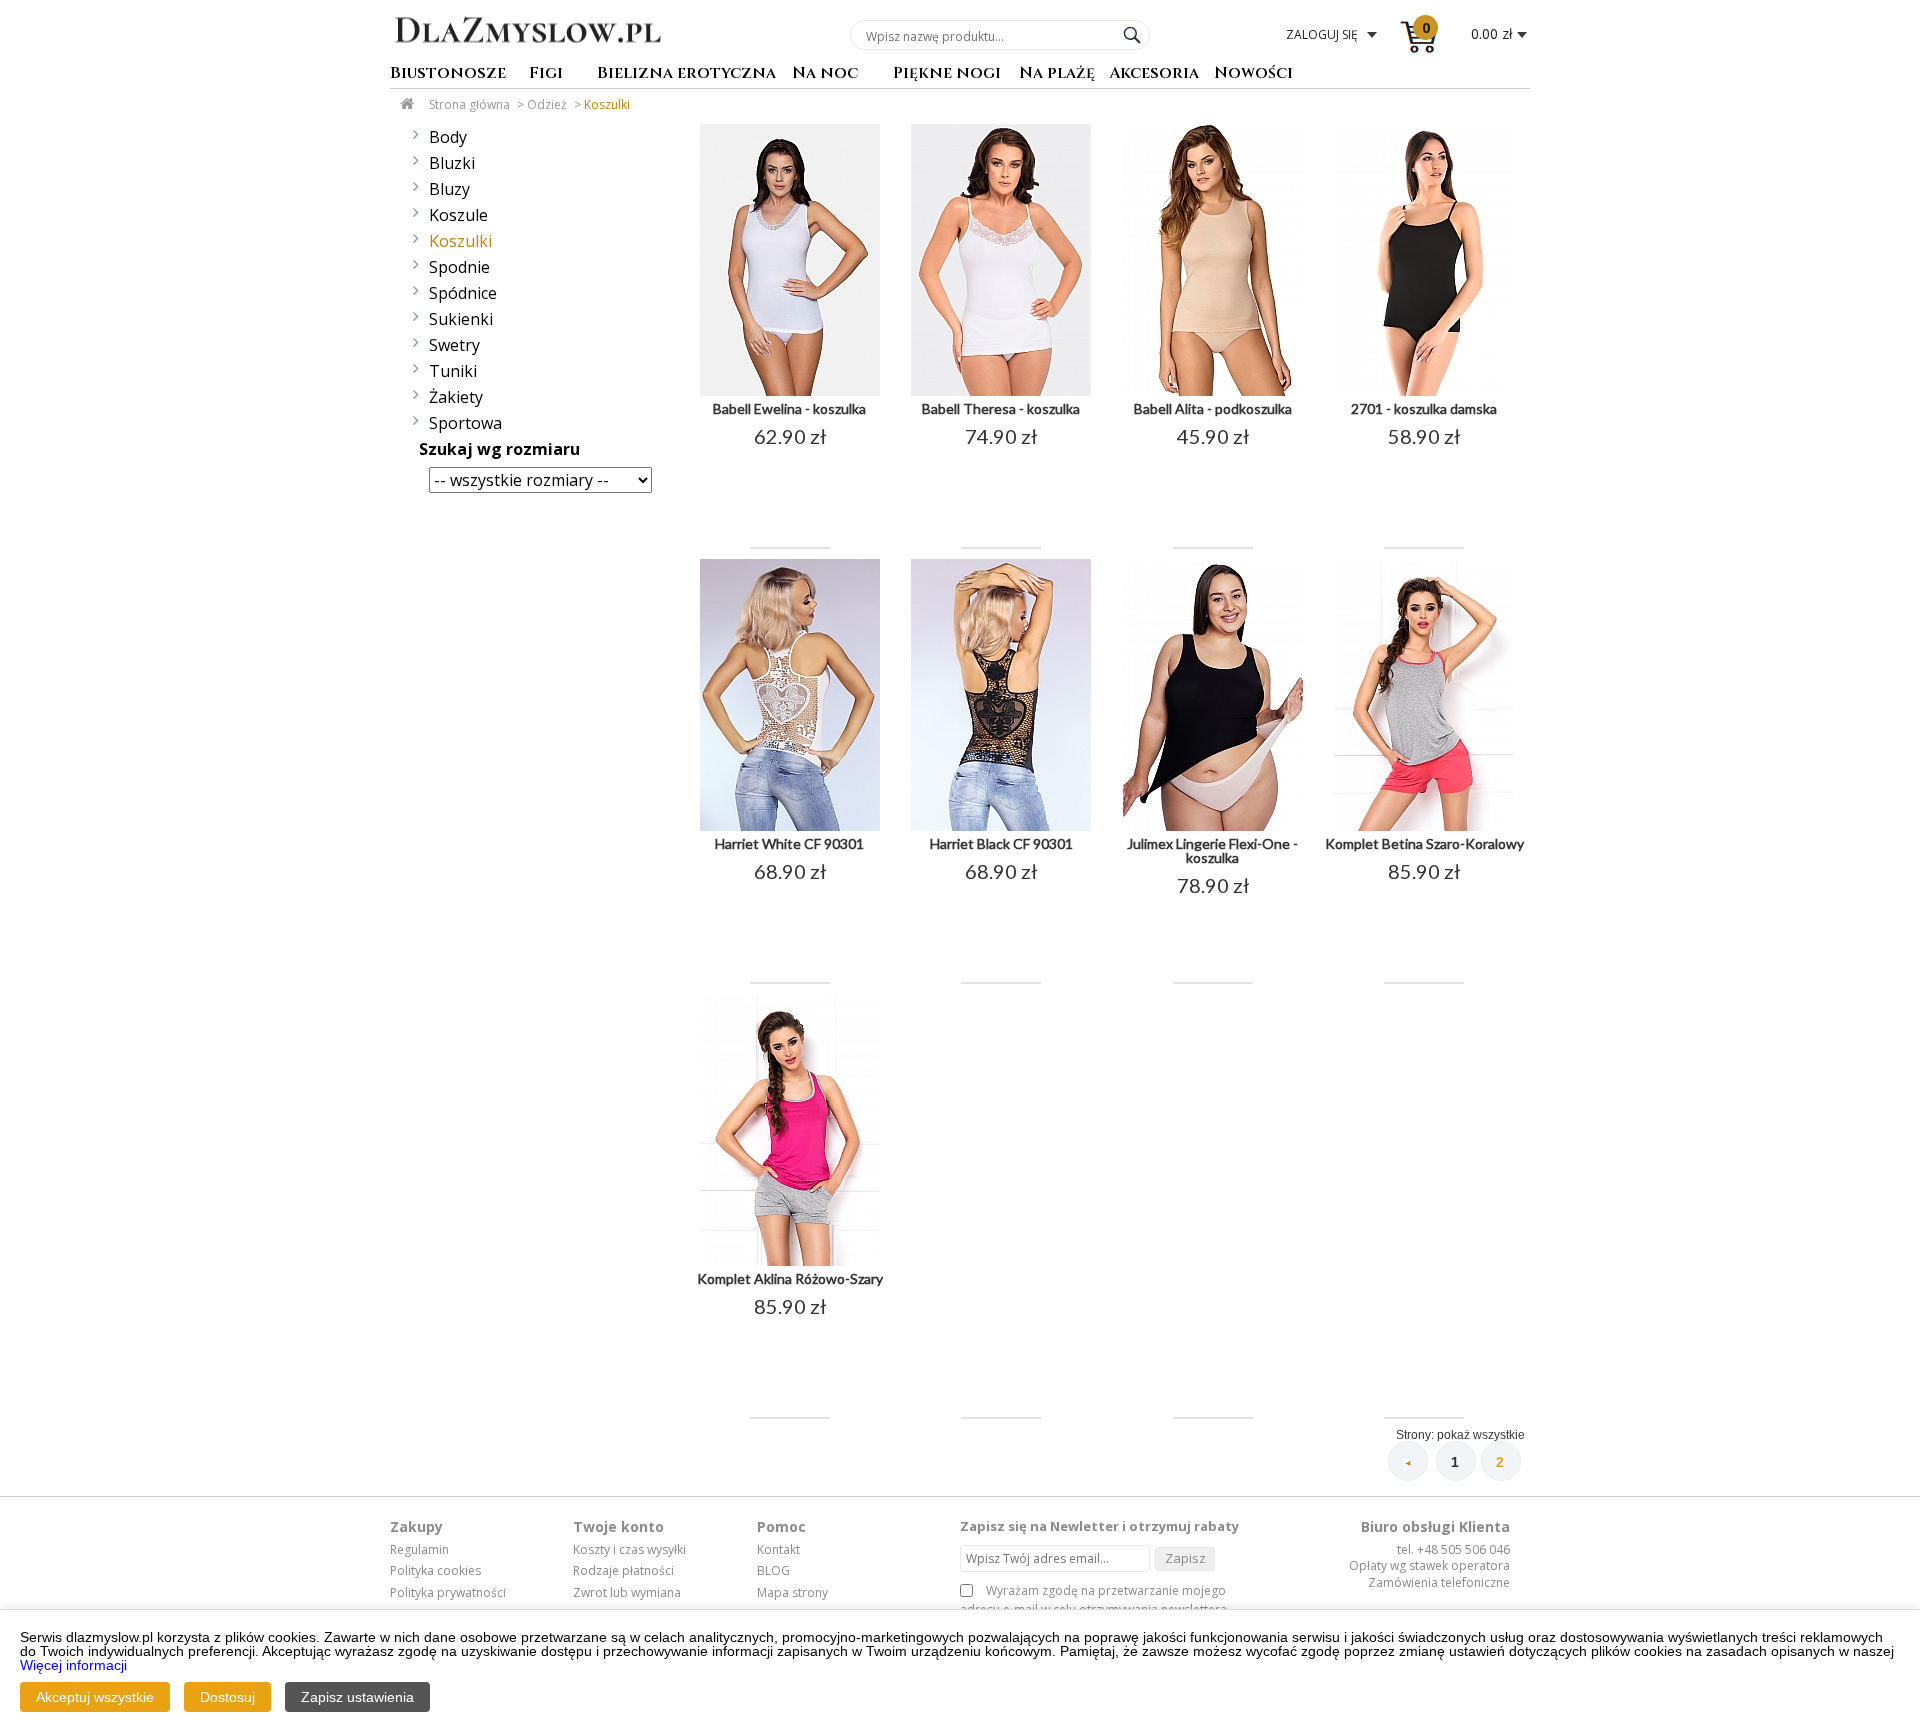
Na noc (825, 74)
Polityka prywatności (448, 1593)
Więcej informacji (73, 1665)
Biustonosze (448, 74)
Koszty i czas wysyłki (629, 1550)
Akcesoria (1154, 74)
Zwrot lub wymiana (627, 1593)
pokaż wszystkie (1481, 1435)
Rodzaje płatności (623, 1571)
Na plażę (1057, 74)
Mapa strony (792, 1593)
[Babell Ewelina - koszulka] (790, 392)
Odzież (547, 104)
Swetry (454, 345)
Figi (546, 74)
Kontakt (778, 1550)
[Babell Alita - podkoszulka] (1213, 392)
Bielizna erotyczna (686, 74)
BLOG (773, 1571)
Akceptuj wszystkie (95, 1697)
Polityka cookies (435, 1571)
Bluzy (449, 189)
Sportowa (465, 423)
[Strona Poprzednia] (1408, 1461)
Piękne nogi (947, 74)
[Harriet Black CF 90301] (1001, 827)
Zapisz (1185, 1558)
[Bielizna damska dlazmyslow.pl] (527, 57)
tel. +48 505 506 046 (1453, 1549)
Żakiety (456, 397)
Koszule (458, 215)
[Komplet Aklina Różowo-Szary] (790, 1262)
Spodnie (459, 267)
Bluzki (452, 163)
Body (448, 137)
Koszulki (607, 104)
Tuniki (453, 371)
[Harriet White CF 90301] (790, 827)
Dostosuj (227, 1697)
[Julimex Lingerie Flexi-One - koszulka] (1213, 827)
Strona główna (469, 104)
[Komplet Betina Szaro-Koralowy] (1424, 827)
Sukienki (461, 319)
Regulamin (419, 1550)
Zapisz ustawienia (357, 1697)
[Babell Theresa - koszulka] (1001, 392)
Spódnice (463, 293)
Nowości (1253, 74)
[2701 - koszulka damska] (1424, 392)
